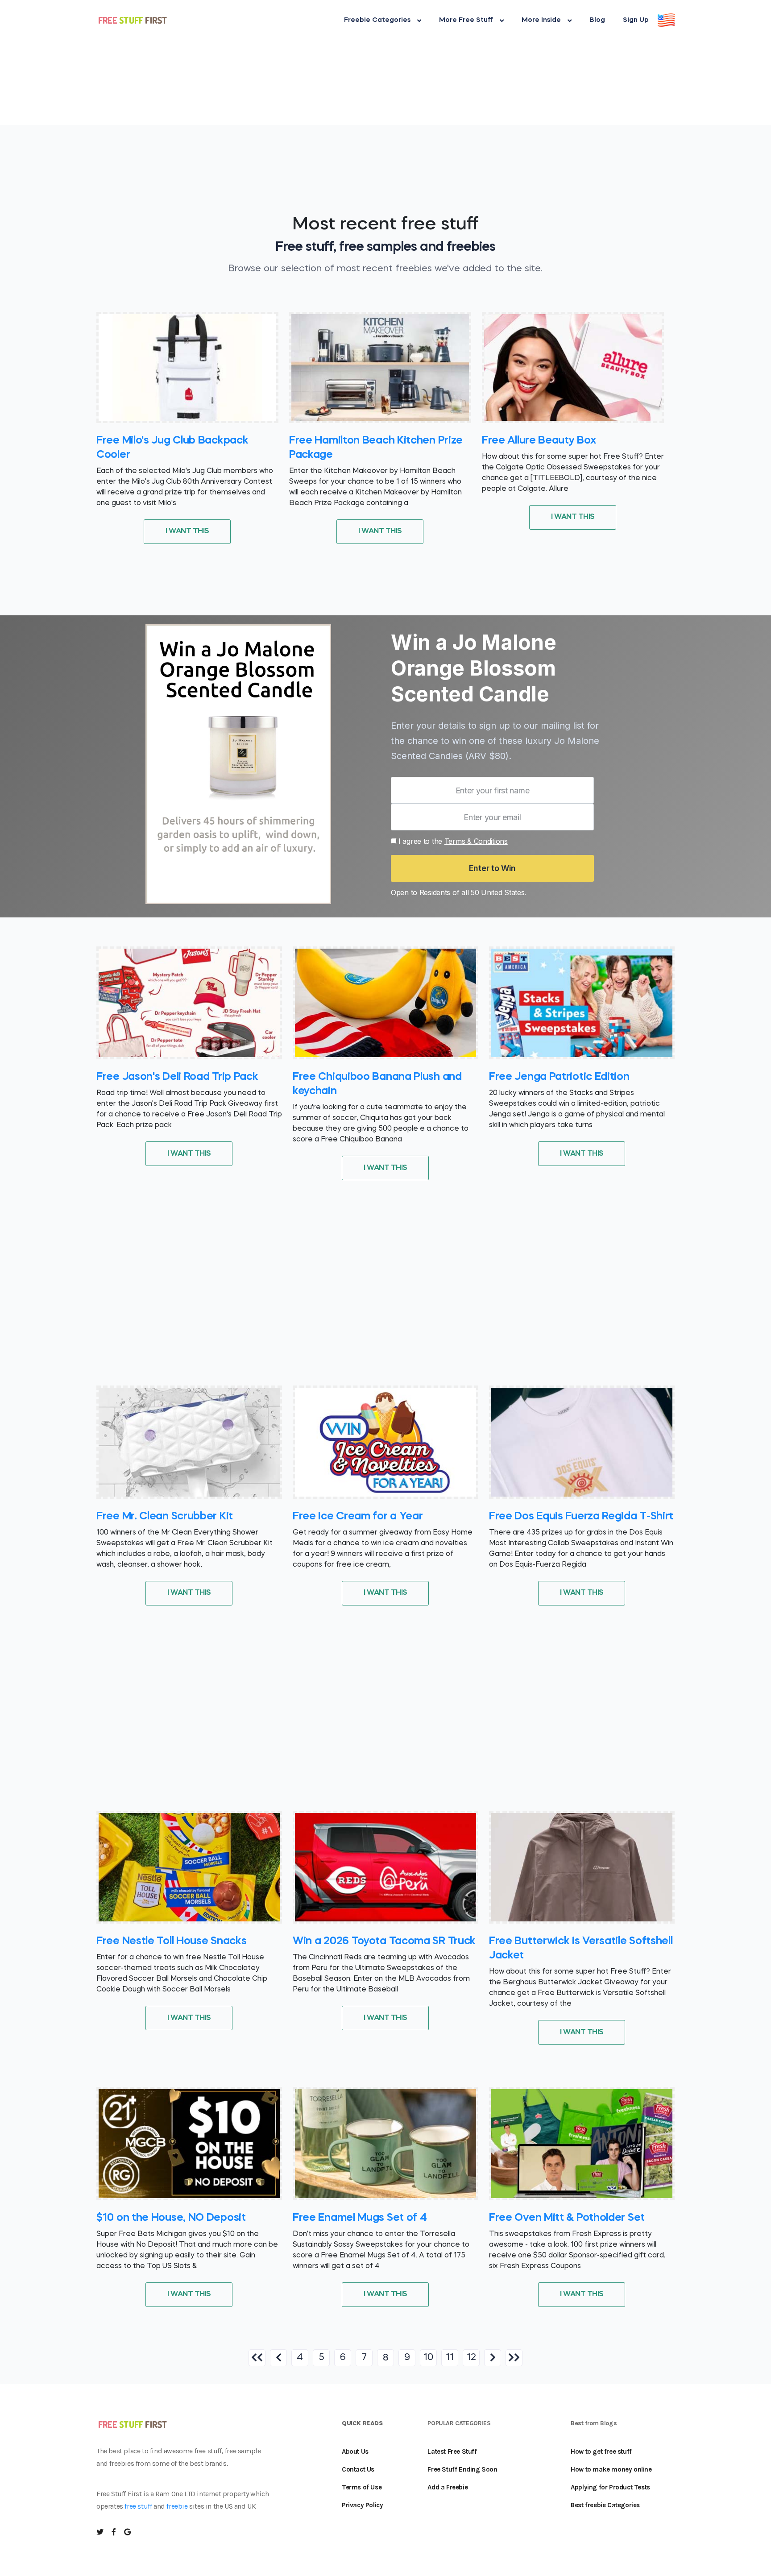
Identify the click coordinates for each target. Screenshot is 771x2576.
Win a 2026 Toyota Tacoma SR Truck (384, 1941)
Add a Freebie (448, 2487)
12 (471, 2358)
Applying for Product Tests (610, 2487)
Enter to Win (492, 868)
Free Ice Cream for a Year (358, 1517)
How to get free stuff (601, 2452)
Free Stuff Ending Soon (462, 2469)
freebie (177, 2506)
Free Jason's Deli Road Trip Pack (177, 1077)
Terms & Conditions (476, 841)
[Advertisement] (268, 62)
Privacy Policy (362, 2505)
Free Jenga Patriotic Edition (559, 1077)
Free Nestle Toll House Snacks (171, 1941)
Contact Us (358, 2469)
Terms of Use (362, 2487)
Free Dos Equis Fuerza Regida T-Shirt (581, 1517)
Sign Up (636, 20)
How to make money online (611, 2469)
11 (450, 2358)
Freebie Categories (377, 20)
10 (428, 2358)
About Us (355, 2452)
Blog (597, 20)
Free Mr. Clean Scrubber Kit (165, 1517)
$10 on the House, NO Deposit (171, 2218)
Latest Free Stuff (452, 2452)
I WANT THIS (187, 531)
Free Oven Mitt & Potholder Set (567, 2218)
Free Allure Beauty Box (539, 441)
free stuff (138, 2506)
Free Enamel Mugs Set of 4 (360, 2218)
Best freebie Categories (605, 2505)
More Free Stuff (466, 20)
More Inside (541, 20)
